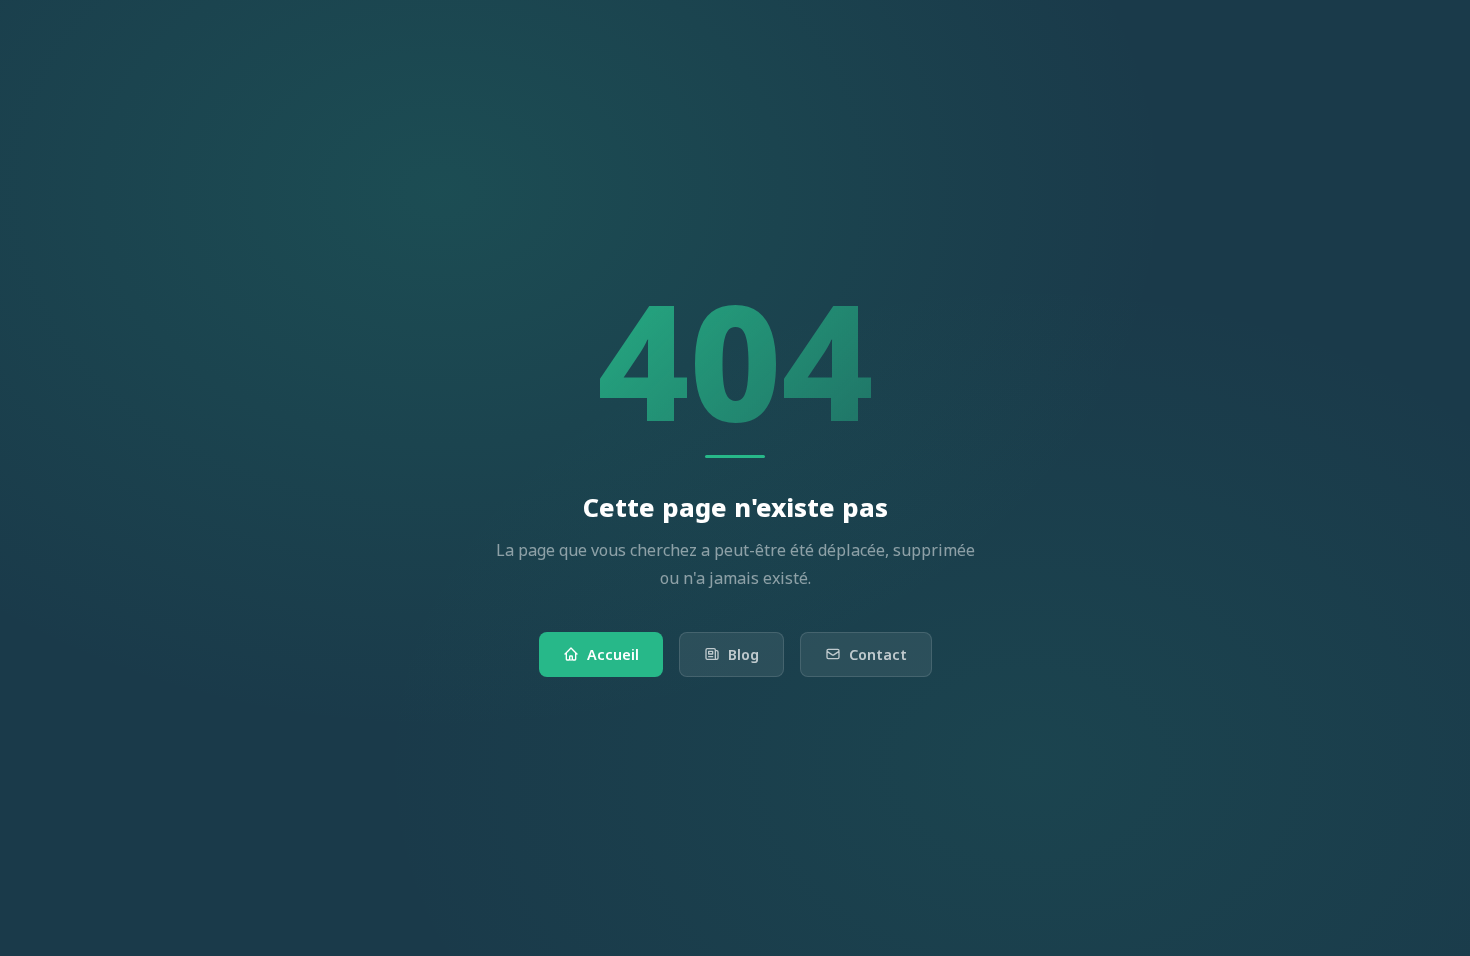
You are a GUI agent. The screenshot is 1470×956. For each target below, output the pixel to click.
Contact (878, 654)
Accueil (613, 654)
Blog (743, 654)
